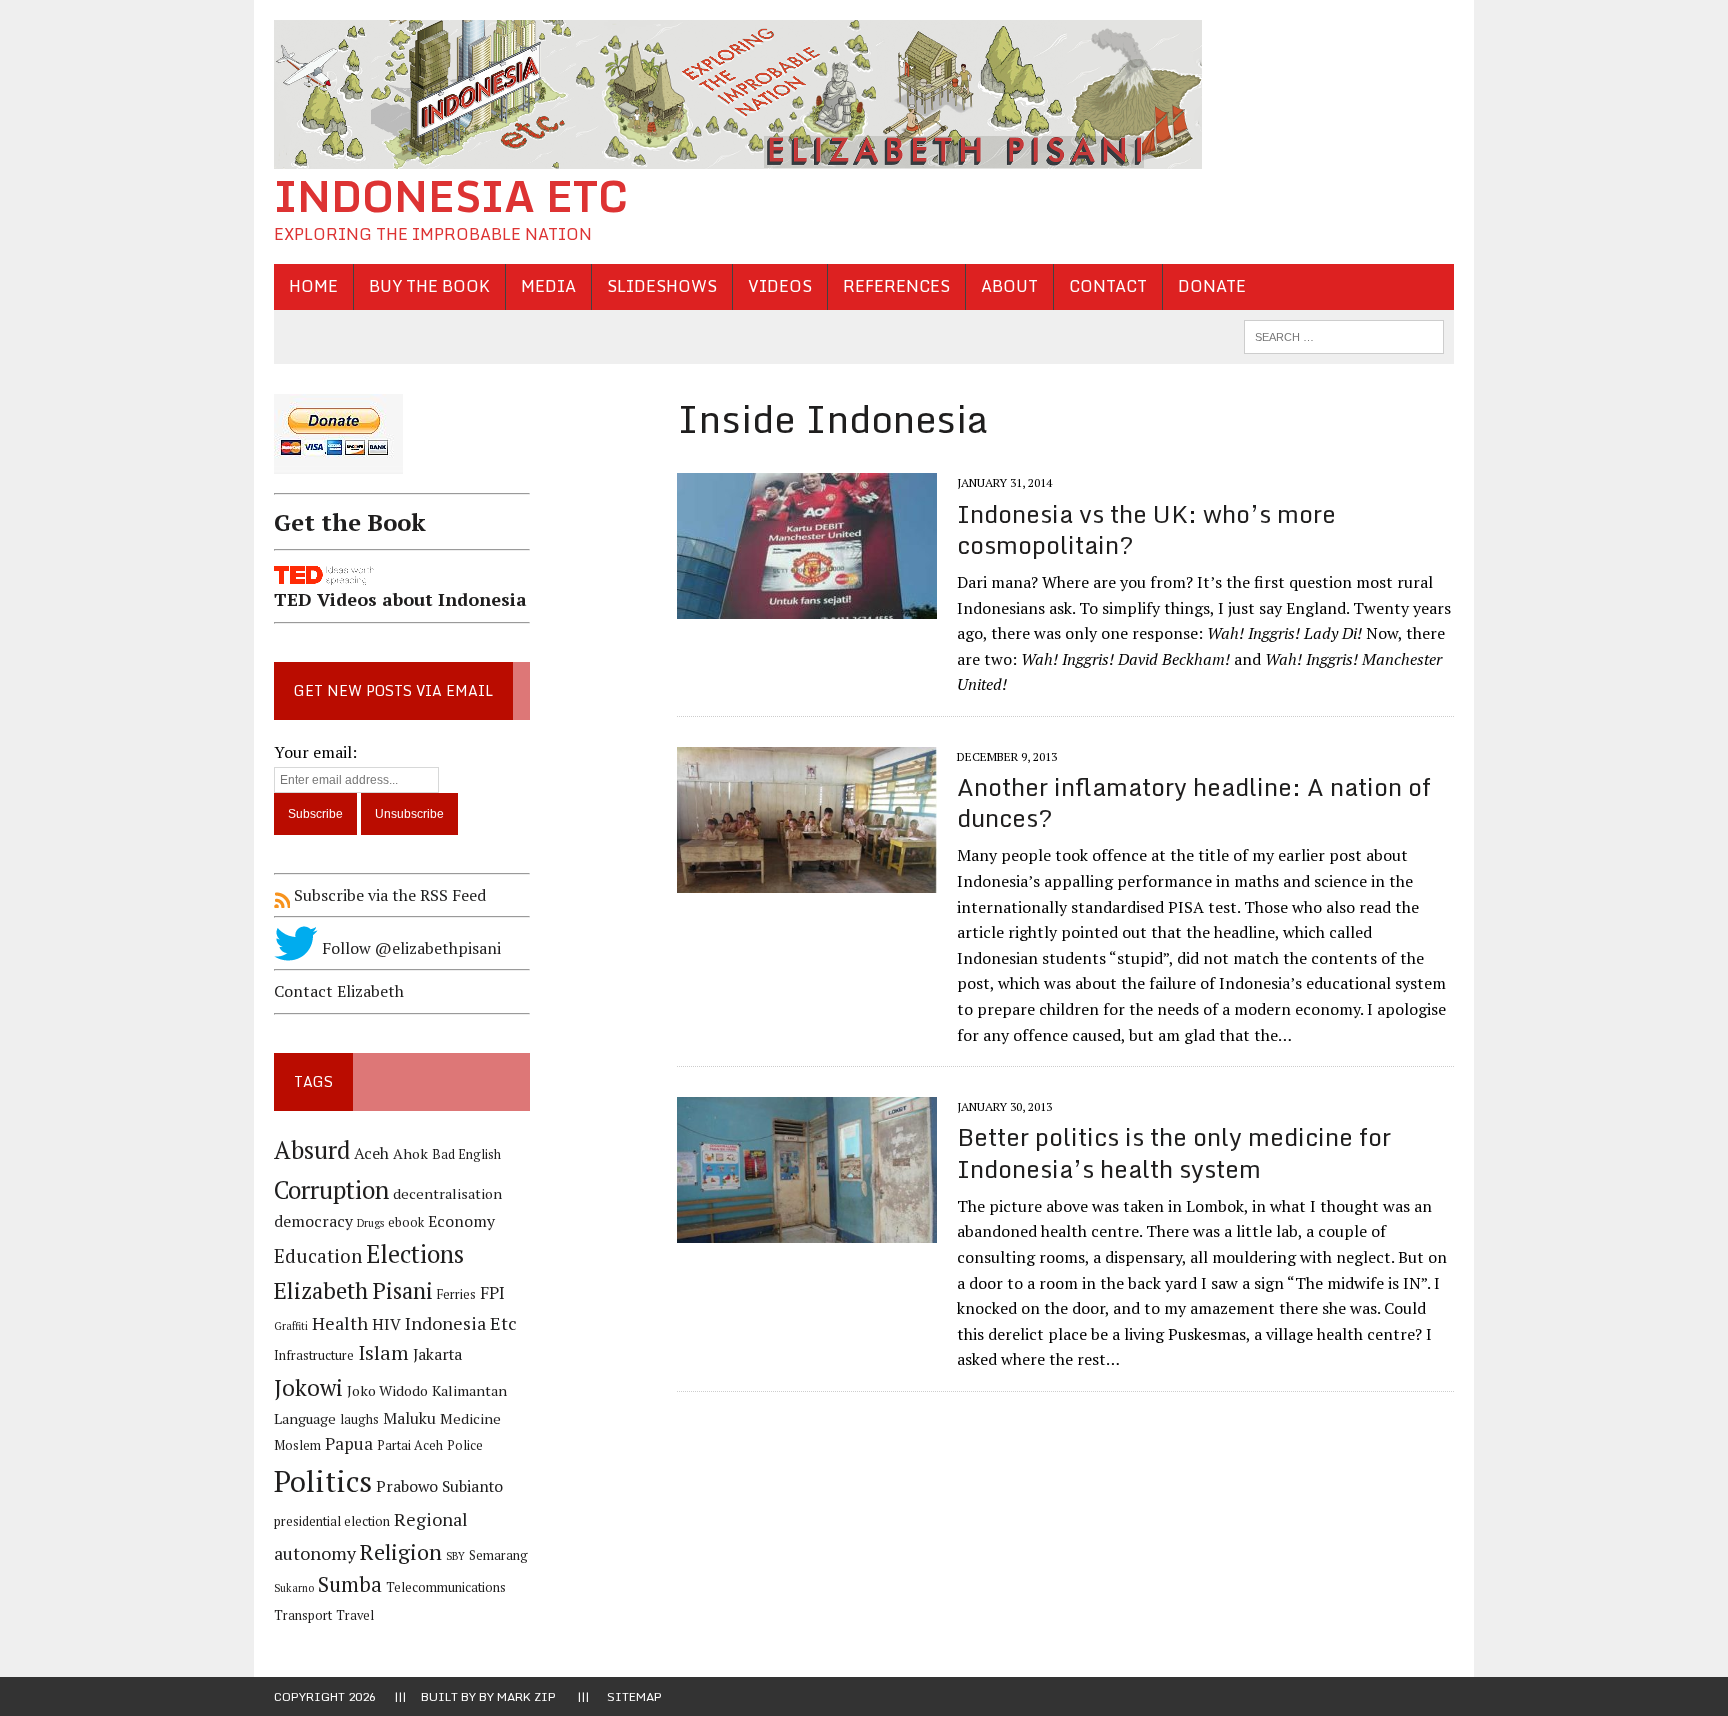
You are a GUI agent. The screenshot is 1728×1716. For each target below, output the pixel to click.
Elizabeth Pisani (353, 1290)
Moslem (297, 1445)
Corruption (331, 1189)
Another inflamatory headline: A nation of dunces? (1194, 802)
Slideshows (662, 286)
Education (318, 1255)
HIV (386, 1324)
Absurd (312, 1150)
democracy (313, 1221)
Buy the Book (429, 286)
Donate (1212, 286)
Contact (1108, 286)
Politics (323, 1481)
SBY (455, 1556)
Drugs (370, 1223)
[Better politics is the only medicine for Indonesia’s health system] (807, 1230)
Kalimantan (469, 1390)
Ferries (456, 1294)
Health (340, 1323)
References (896, 286)
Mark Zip (526, 1696)
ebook (406, 1222)
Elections (415, 1254)
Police (465, 1445)
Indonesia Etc (461, 1323)
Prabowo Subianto (439, 1486)
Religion (401, 1551)
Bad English (466, 1154)
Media (548, 286)
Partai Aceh (410, 1445)
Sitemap (634, 1696)
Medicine (470, 1418)
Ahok (410, 1153)
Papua (349, 1444)
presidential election (332, 1521)
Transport (303, 1615)
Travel (355, 1615)
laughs (359, 1419)
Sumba (350, 1584)
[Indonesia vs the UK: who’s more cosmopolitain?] (807, 606)
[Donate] (402, 477)
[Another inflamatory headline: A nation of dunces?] (807, 880)
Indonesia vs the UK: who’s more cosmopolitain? (1146, 529)
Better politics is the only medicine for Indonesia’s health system (1174, 1152)
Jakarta (437, 1354)
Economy (461, 1221)
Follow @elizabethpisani (409, 948)
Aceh (371, 1153)
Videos (780, 286)
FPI (492, 1293)
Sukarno (294, 1588)
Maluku (409, 1418)
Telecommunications (446, 1587)
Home (313, 286)
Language (305, 1418)
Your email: (315, 752)
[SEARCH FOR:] (1344, 335)
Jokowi (308, 1387)
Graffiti (291, 1326)
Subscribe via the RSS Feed (388, 895)
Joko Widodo (387, 1390)
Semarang (498, 1555)
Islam (383, 1353)
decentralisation (447, 1193)
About (1009, 286)
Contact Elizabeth (339, 991)
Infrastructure (314, 1355)
